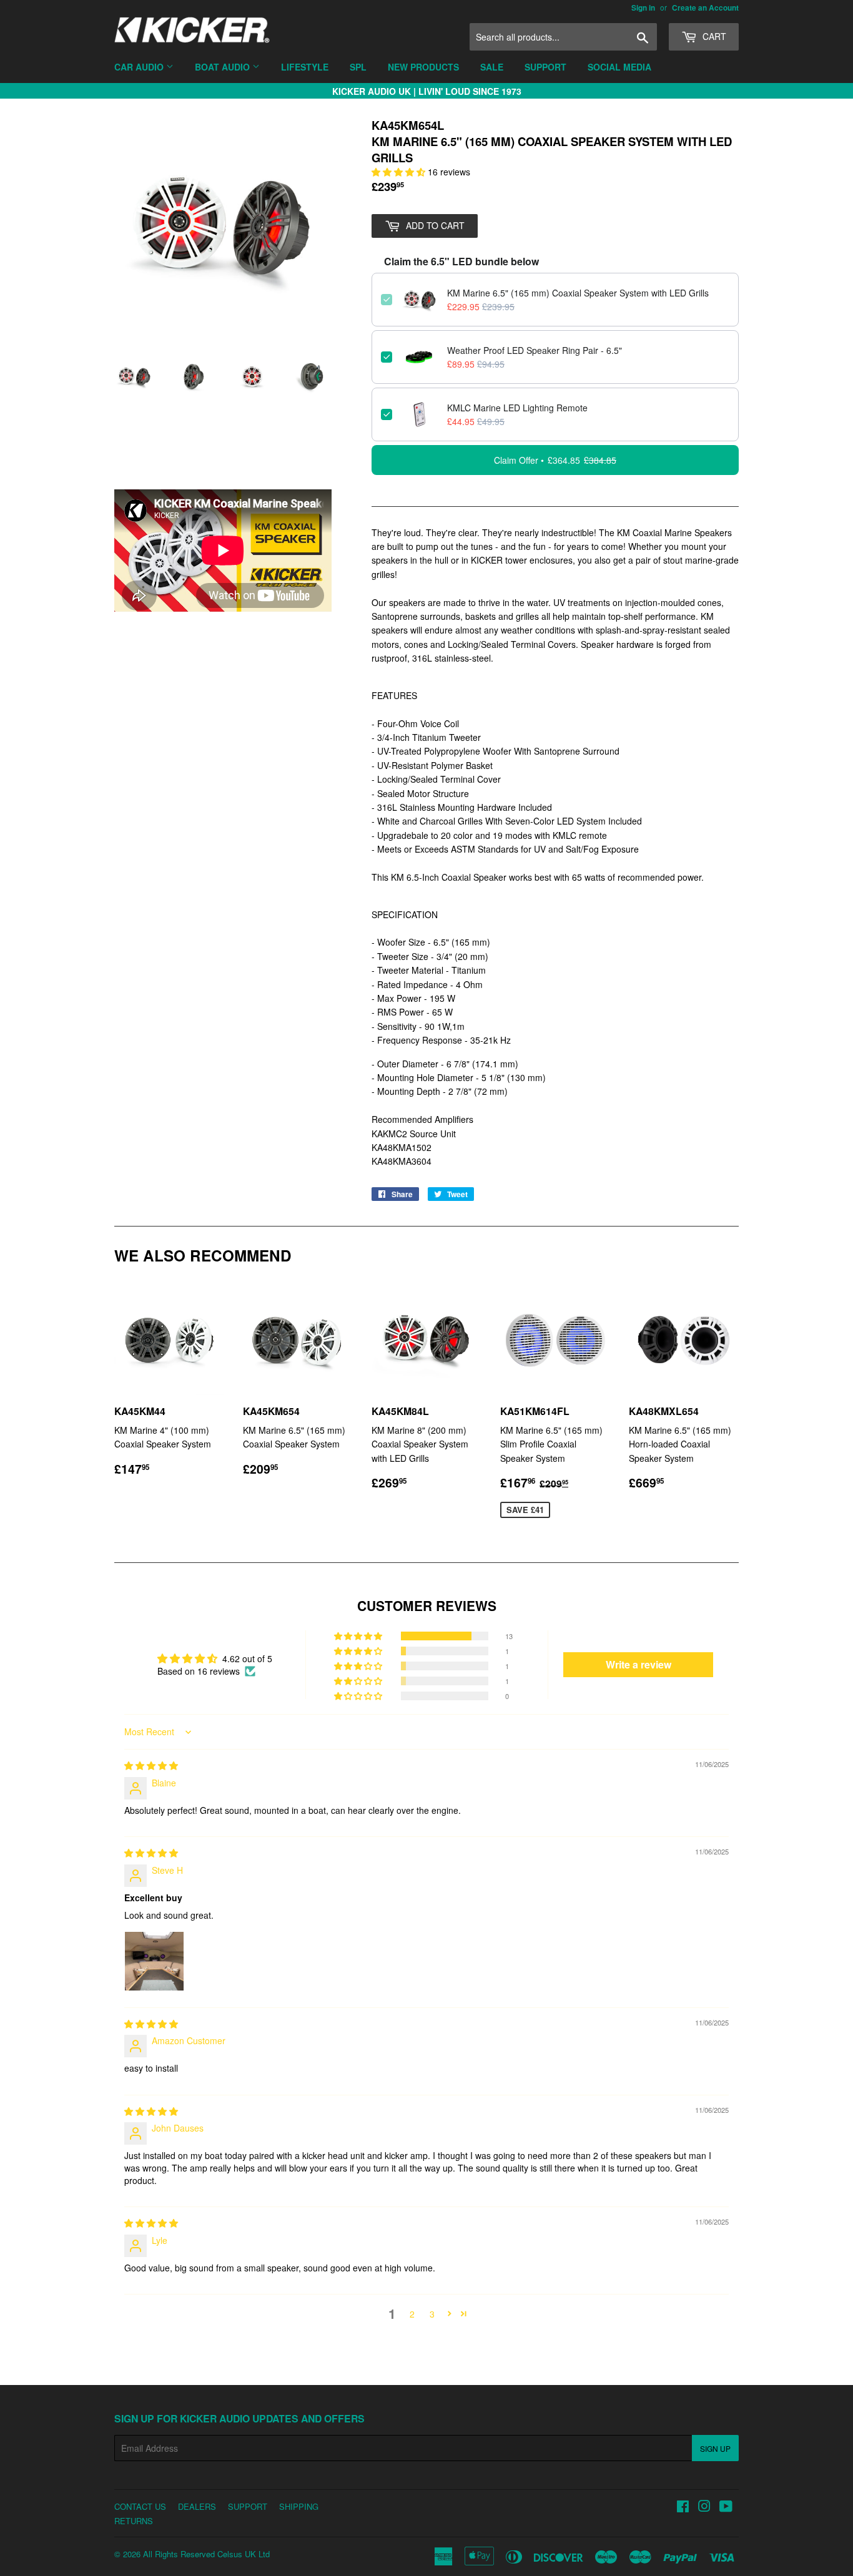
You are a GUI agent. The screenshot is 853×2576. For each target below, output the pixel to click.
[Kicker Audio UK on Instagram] (704, 2507)
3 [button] (432, 2314)
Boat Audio (224, 67)
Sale (492, 67)
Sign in (643, 8)
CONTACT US (140, 2506)
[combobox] (563, 37)
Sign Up (715, 2448)
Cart (713, 36)
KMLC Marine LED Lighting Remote (517, 408)
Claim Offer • (555, 460)
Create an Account (705, 8)
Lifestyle (305, 67)
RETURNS (134, 2521)
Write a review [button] (639, 1664)
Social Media (619, 67)
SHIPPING (299, 2506)
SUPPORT (248, 2506)
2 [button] (412, 2314)
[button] (400, 172)
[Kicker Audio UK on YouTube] (726, 2507)
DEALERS (197, 2506)
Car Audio (140, 67)
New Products (423, 67)
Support (545, 67)
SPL (358, 67)
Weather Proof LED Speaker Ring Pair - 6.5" (535, 350)
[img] (151, 1765)
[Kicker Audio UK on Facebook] (683, 2507)
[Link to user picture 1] (154, 1961)
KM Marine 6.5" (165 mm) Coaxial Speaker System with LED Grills (578, 293)
